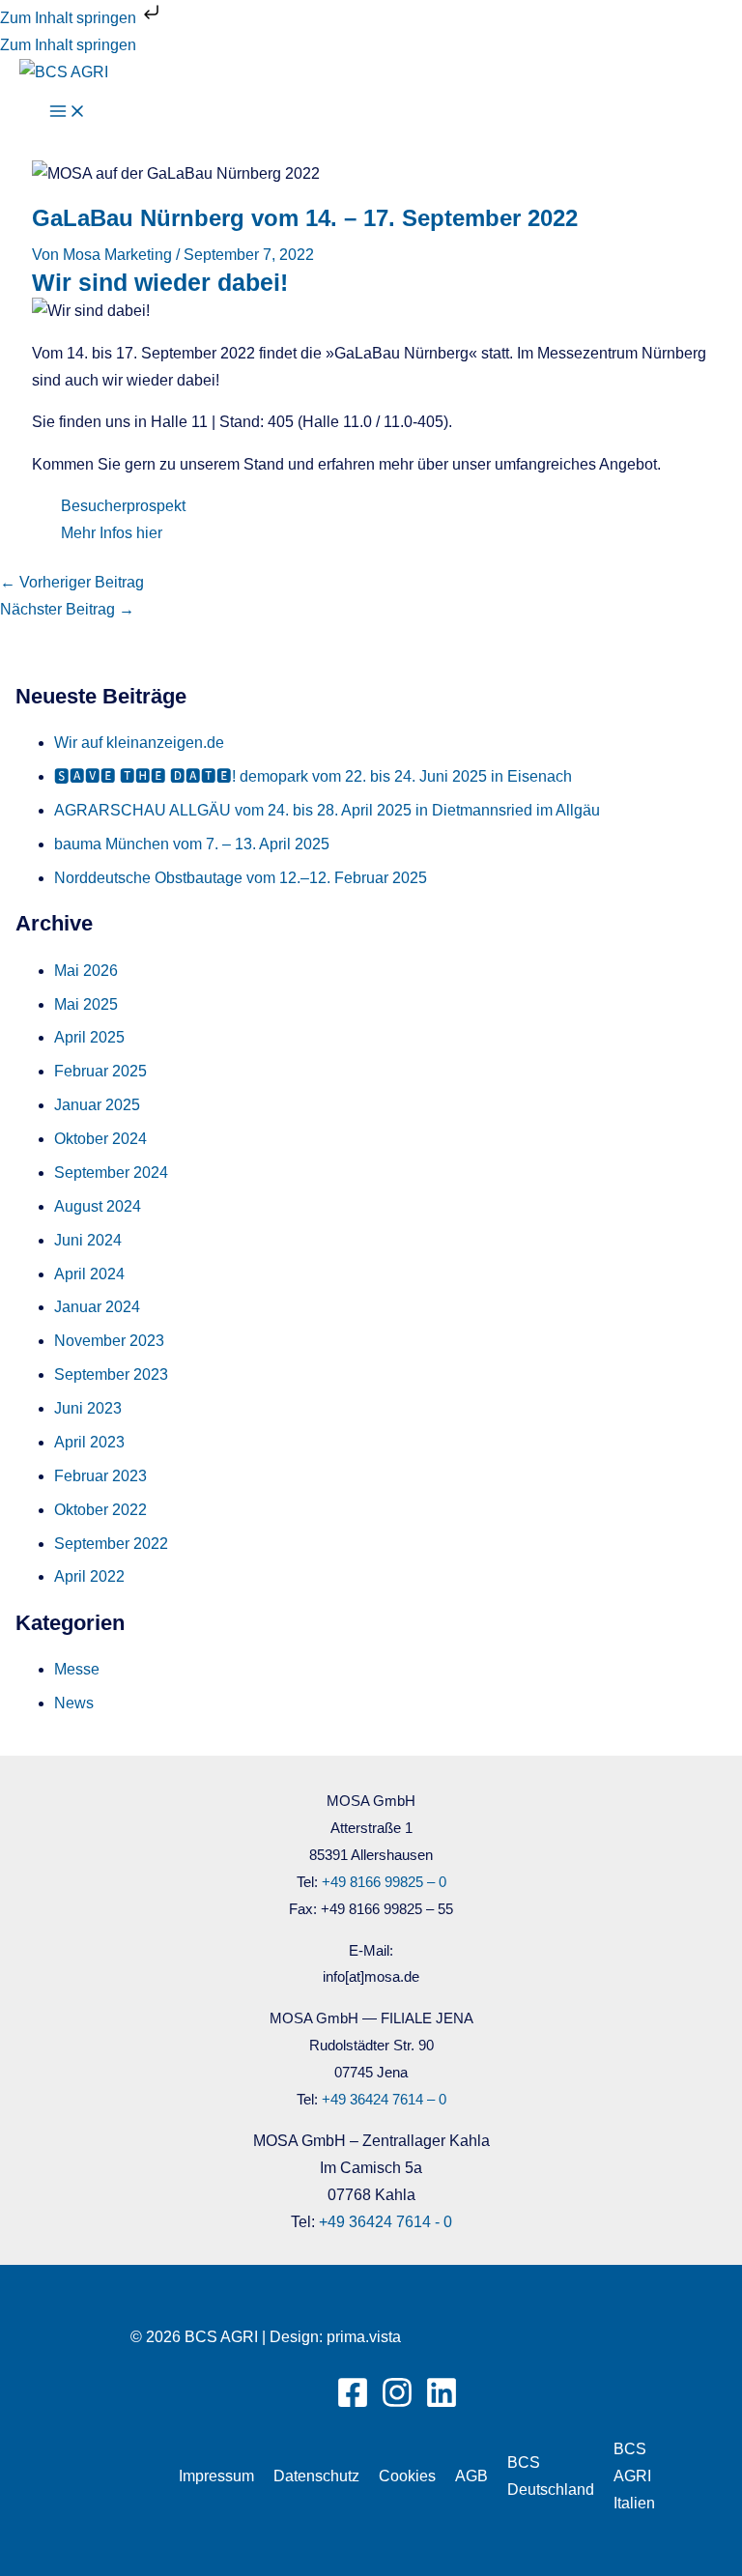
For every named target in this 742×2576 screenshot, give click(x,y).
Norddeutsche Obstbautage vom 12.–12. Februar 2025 (241, 878)
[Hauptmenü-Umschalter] (68, 113)
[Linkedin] (442, 2404)
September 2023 (111, 1374)
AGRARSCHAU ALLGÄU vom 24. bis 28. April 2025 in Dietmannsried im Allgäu (327, 810)
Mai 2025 (86, 1004)
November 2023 (109, 1341)
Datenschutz (316, 2476)
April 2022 (89, 1576)
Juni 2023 (88, 1408)
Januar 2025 (97, 1105)
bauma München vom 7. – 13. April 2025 (192, 844)
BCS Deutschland (551, 2476)
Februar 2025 (100, 1071)
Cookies (407, 2476)
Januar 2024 (97, 1307)
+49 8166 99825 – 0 (384, 1882)
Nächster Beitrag (67, 609)
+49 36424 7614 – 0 (384, 2100)
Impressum (216, 2476)
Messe (77, 1669)
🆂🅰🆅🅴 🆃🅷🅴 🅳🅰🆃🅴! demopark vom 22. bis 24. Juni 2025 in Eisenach (313, 776)
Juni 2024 (88, 1240)
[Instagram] (397, 2404)
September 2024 (111, 1173)
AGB (471, 2476)
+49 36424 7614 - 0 (385, 2222)
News (74, 1703)
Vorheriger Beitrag (72, 582)
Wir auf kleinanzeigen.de (139, 743)
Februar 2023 (100, 1476)
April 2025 (89, 1037)
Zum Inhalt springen (70, 18)
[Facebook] (353, 2404)
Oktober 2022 (100, 1510)
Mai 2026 (86, 971)
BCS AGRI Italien (634, 2476)
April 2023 (89, 1442)
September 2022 (111, 1544)
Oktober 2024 (100, 1139)
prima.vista (364, 2336)
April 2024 (89, 1274)
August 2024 (98, 1206)
